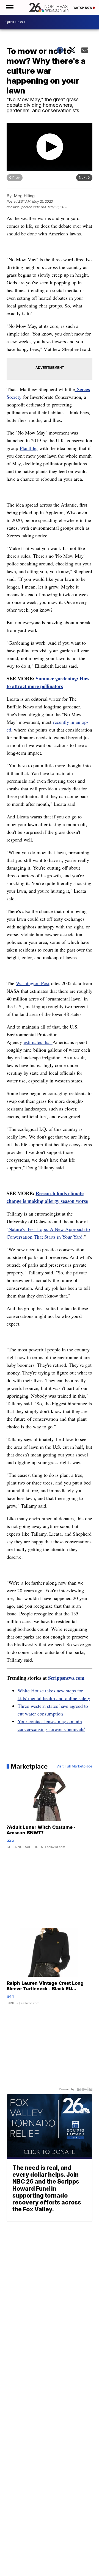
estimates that (38, 1042)
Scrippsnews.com (66, 1678)
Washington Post (33, 983)
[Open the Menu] (9, 7)
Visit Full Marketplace (74, 1766)
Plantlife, (29, 448)
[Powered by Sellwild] (84, 2089)
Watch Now (83, 8)
